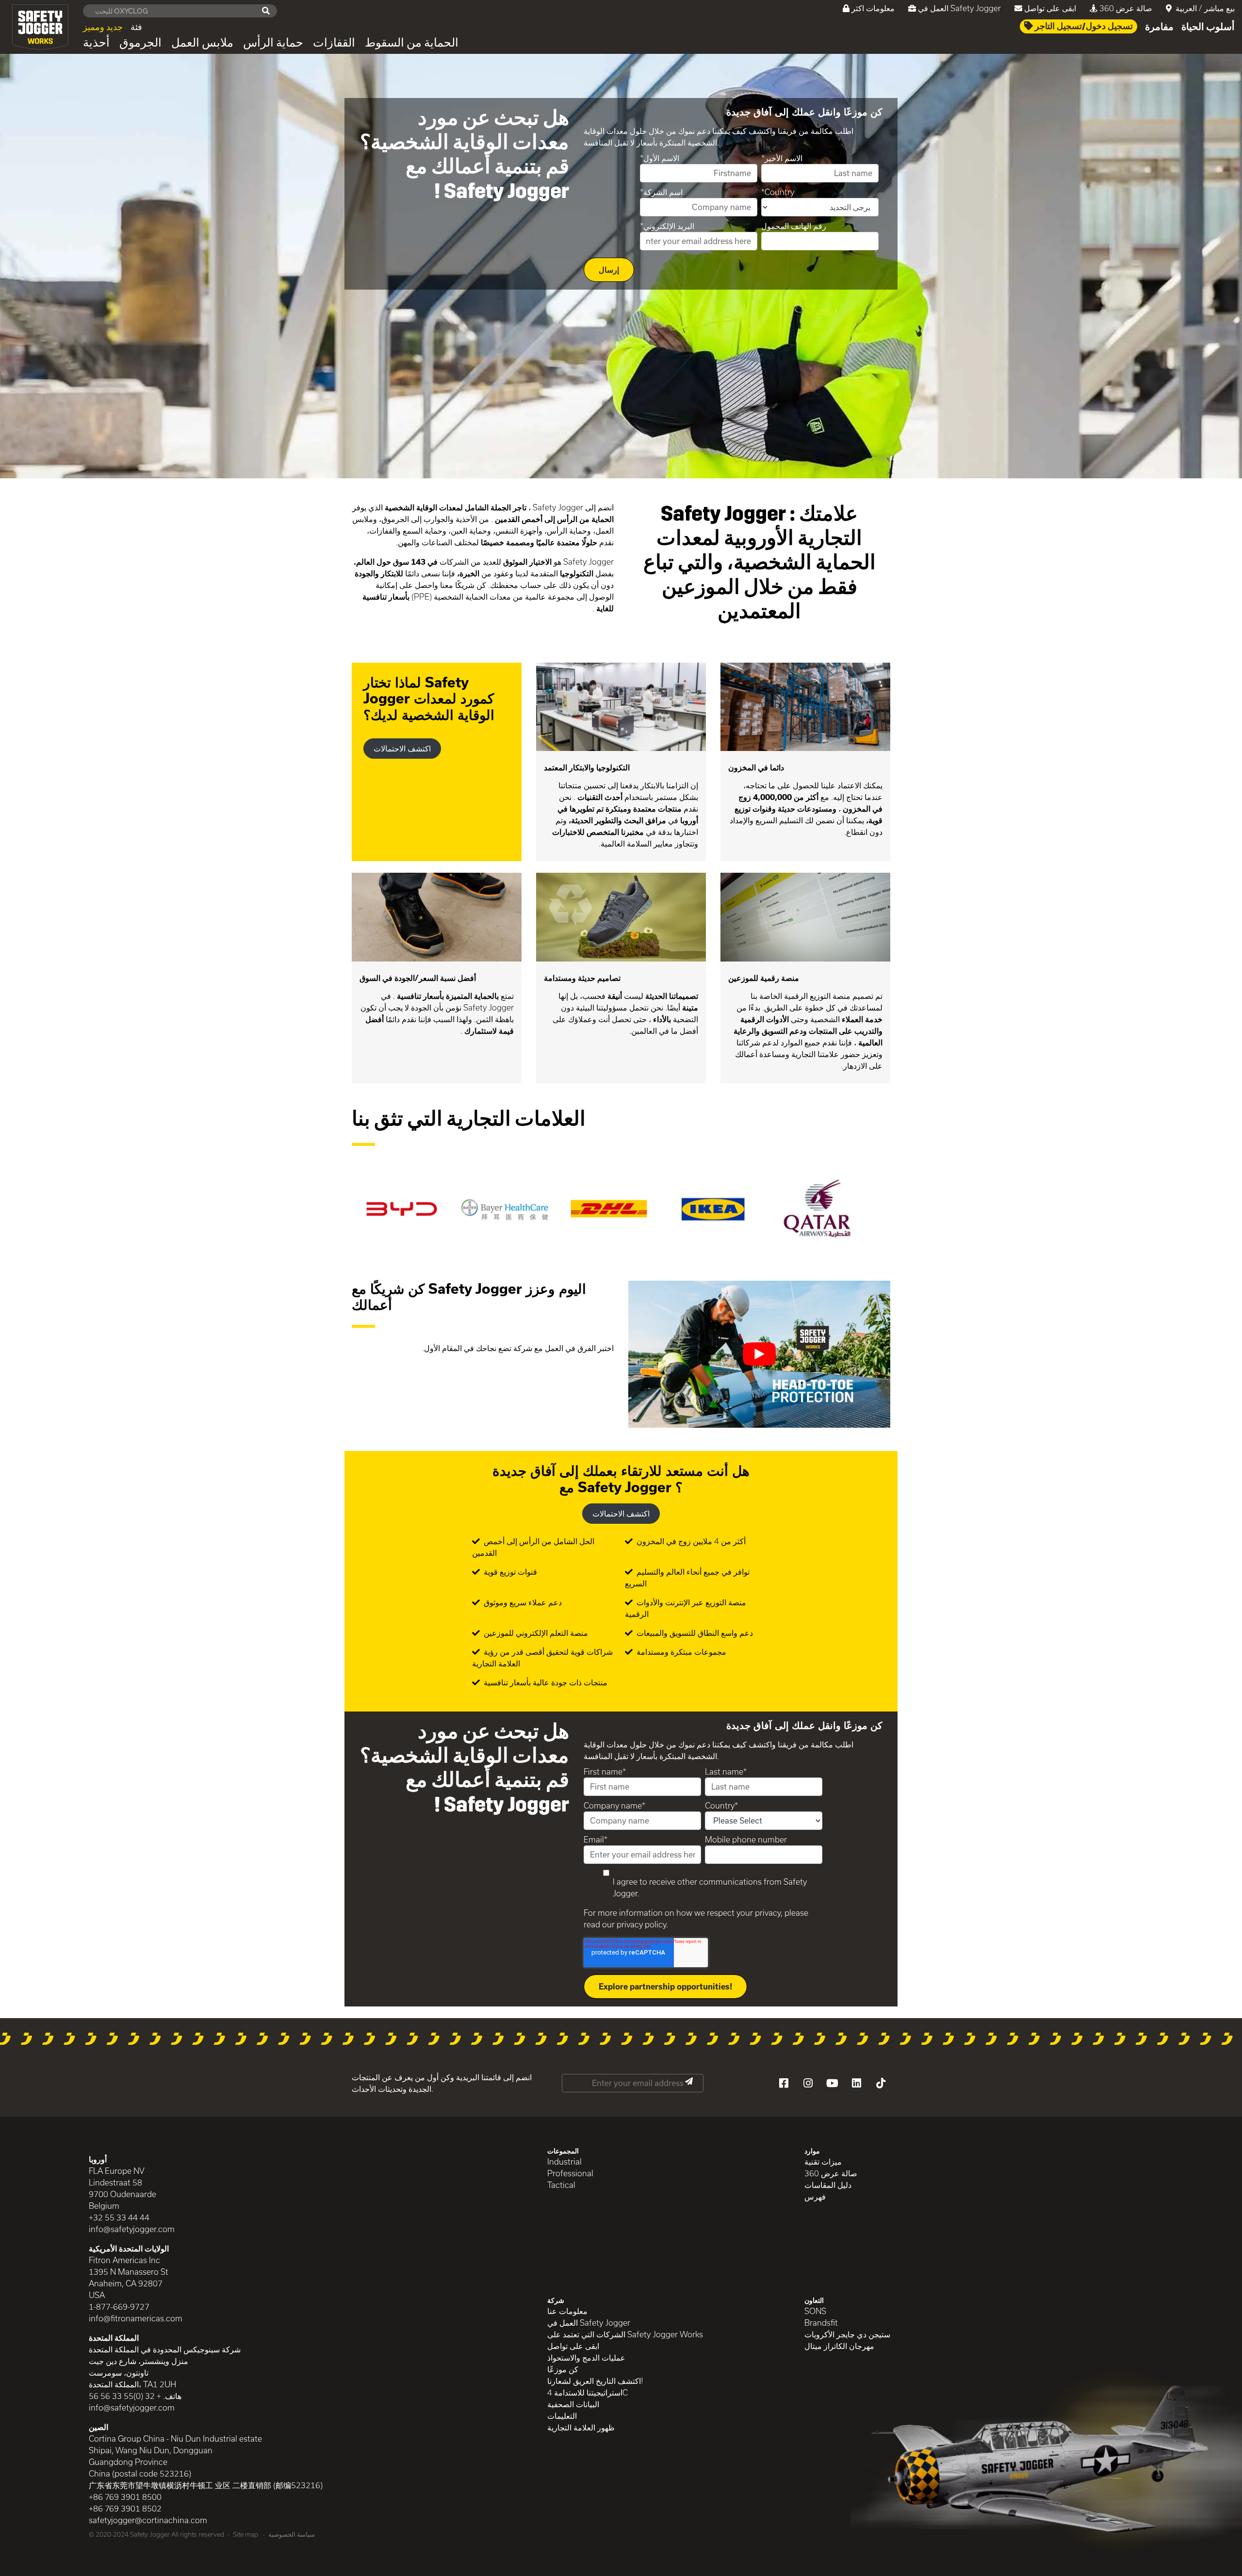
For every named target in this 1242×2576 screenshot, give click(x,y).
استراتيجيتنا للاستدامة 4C (588, 2392)
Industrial (564, 2161)
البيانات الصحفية (573, 2404)
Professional (570, 2173)
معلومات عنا (567, 2311)
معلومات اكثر (873, 8)
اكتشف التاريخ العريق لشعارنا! (595, 2381)
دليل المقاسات (828, 2185)
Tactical (561, 2185)
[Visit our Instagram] (808, 2083)
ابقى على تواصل (1050, 8)
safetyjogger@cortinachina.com (148, 2520)
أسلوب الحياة (1208, 27)
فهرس (815, 2196)
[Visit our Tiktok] (881, 2083)
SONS (815, 2311)
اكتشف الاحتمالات (402, 748)
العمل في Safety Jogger (959, 8)
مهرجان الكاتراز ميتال (839, 2346)
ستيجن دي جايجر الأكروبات (847, 2334)
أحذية (96, 43)
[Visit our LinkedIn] (856, 2083)
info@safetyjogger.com (132, 2229)
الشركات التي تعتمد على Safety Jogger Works (625, 2334)
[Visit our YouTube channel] (832, 2083)
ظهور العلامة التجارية (581, 2427)
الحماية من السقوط (412, 43)
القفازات (334, 43)
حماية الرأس (273, 43)
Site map (245, 2534)
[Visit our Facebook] (784, 2083)
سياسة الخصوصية (292, 2534)
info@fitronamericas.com (136, 2318)
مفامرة (1159, 27)
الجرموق (140, 43)
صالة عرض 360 (1126, 8)
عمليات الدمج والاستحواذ (586, 2357)
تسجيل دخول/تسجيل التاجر (1083, 26)
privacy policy (641, 1924)
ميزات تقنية (823, 2161)
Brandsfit (821, 2323)
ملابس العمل (202, 43)
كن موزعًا (563, 2369)
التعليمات (562, 2416)
